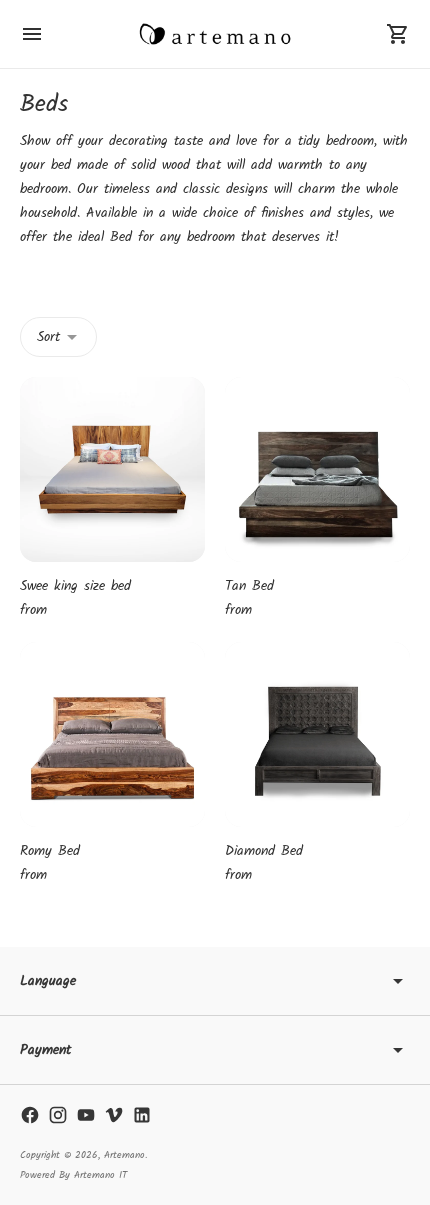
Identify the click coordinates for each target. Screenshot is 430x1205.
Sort (48, 337)
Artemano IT (100, 1175)
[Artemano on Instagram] (58, 1115)
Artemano (124, 1155)
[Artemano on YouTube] (86, 1115)
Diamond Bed (264, 851)
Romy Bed (50, 851)
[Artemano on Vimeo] (114, 1115)
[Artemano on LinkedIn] (142, 1115)
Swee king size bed (75, 586)
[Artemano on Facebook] (30, 1115)
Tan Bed (249, 586)
